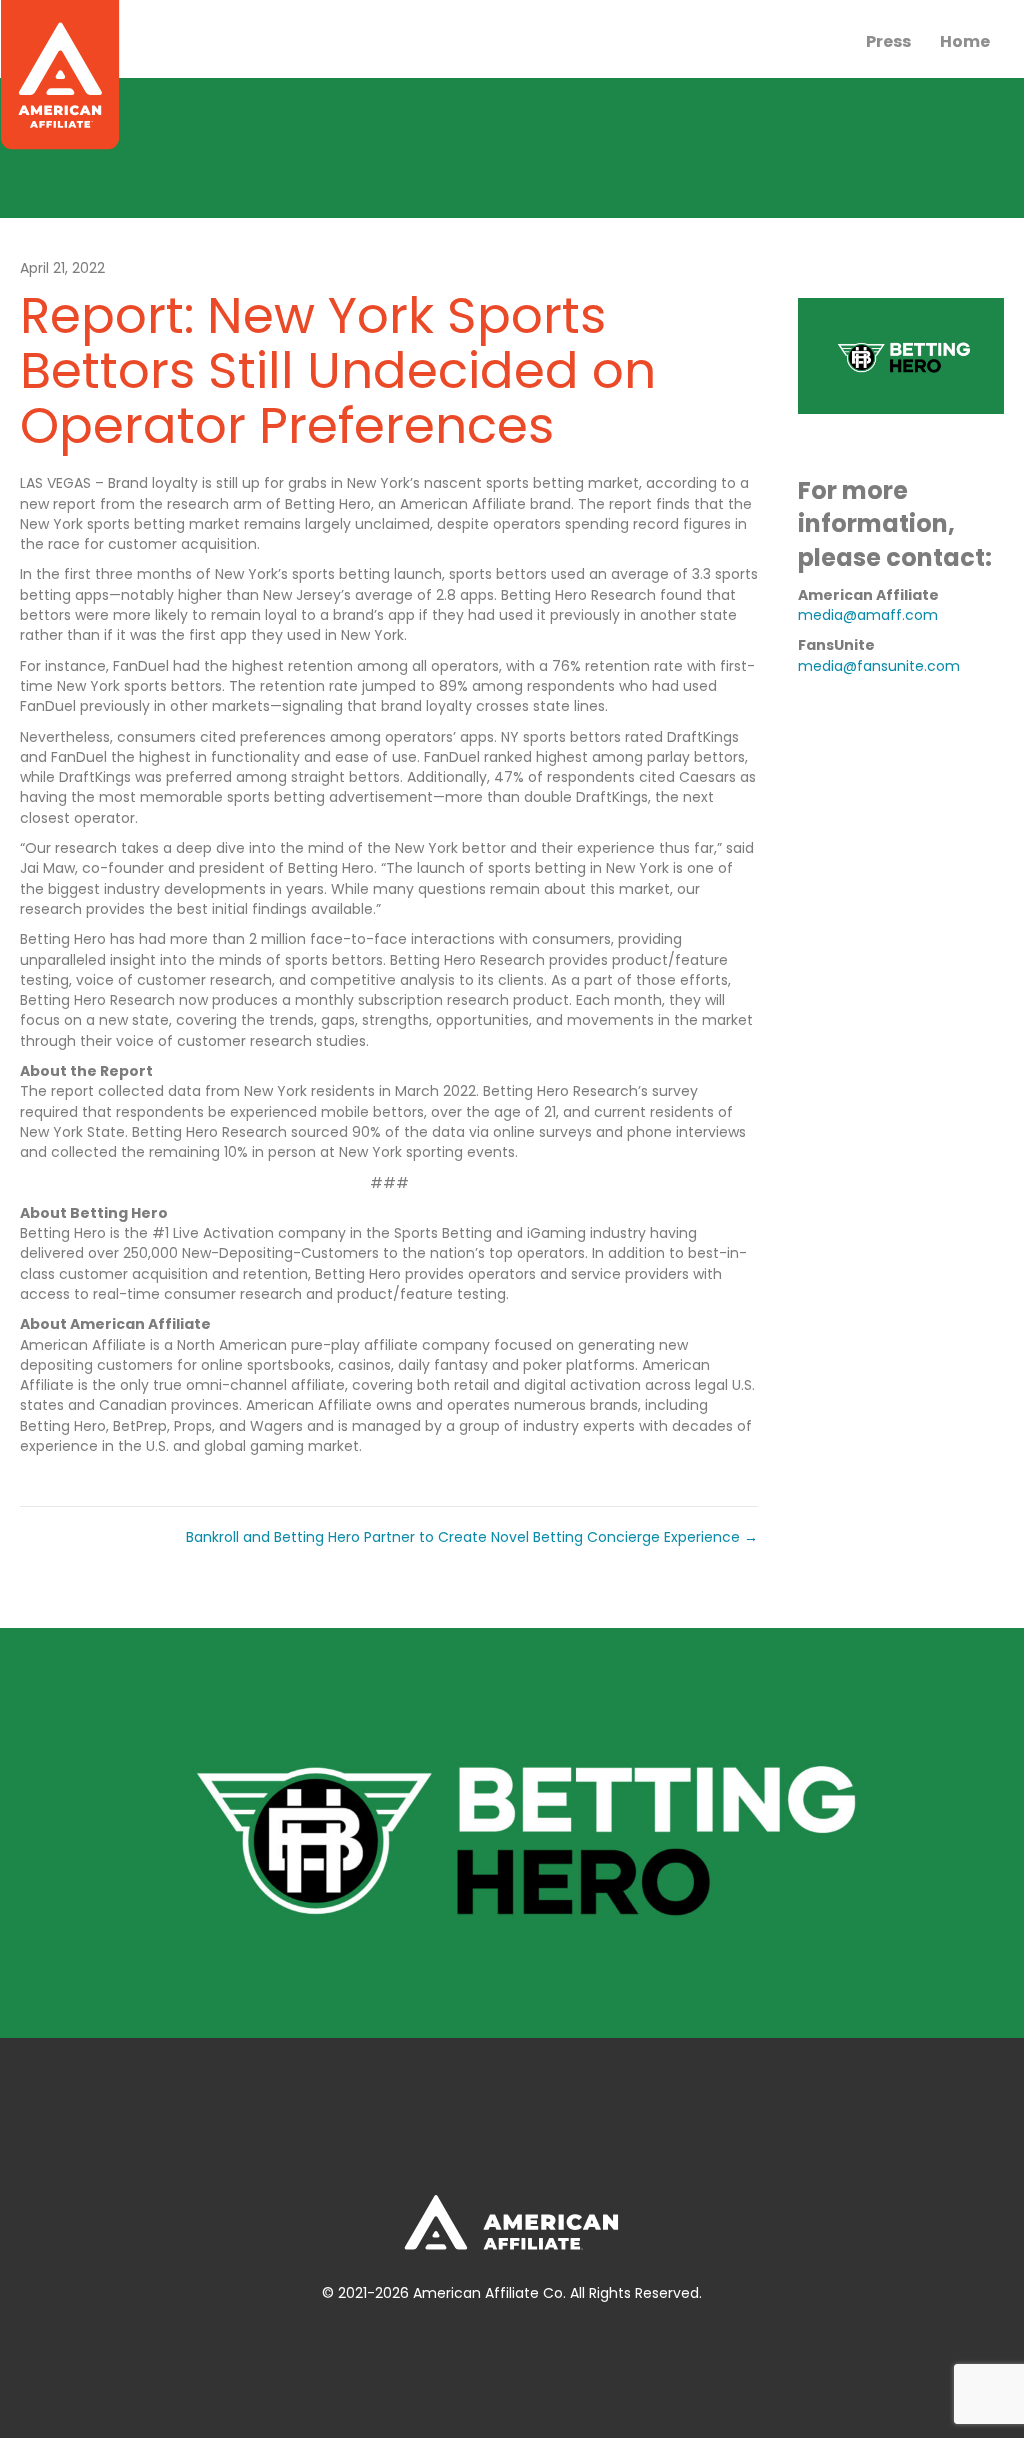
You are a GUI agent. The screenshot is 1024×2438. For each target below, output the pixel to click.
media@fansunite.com (879, 666)
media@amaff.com (868, 615)
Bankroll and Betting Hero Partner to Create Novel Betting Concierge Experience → (472, 1537)
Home (965, 41)
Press (888, 41)
